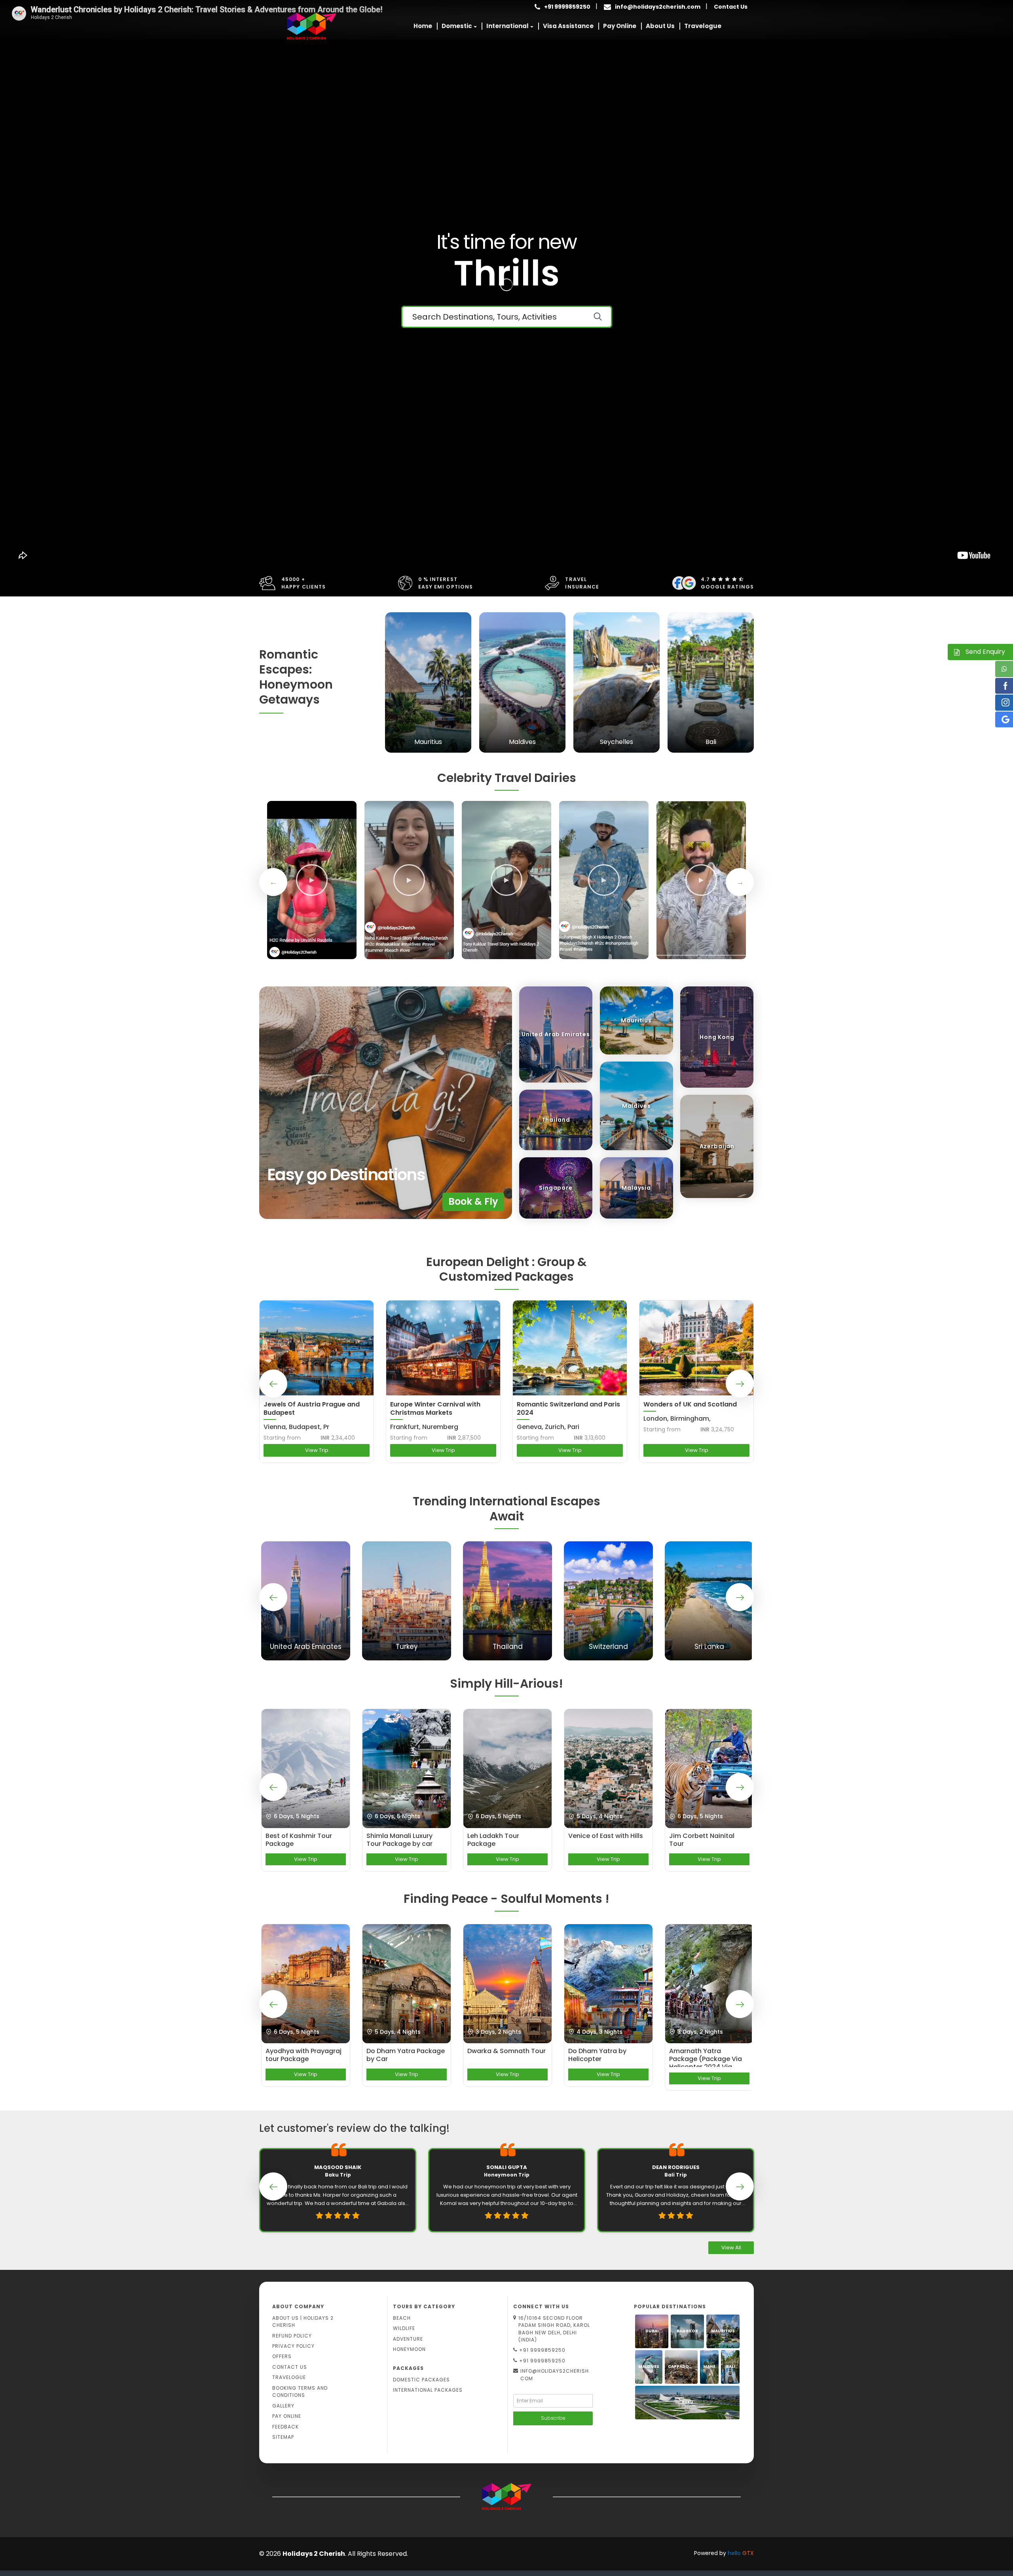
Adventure (408, 2339)
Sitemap (283, 2437)
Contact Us (731, 7)
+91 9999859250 (542, 2350)
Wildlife (404, 2328)
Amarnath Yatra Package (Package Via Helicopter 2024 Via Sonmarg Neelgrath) (706, 2057)
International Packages (428, 2390)
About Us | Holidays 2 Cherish (303, 2321)
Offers (282, 2356)
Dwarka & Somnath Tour (506, 2051)
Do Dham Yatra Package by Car (406, 2055)
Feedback (285, 2427)
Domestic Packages (421, 2380)
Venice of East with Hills (606, 1836)
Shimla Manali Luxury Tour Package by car (399, 1840)
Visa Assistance (568, 26)
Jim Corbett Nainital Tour (702, 1840)
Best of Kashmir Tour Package (299, 1840)
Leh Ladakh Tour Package (493, 1840)
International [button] (507, 26)
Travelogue (703, 26)
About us (660, 26)
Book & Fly (473, 1201)
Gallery (283, 2406)
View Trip (317, 1450)
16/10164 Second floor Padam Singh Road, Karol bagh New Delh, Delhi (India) (554, 2329)
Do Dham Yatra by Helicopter (597, 2055)
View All (731, 2248)
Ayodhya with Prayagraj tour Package (304, 2055)
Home (423, 26)
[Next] (740, 882)
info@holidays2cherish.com (658, 7)
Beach (402, 2318)
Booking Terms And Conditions (300, 2391)
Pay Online (620, 26)
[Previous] (273, 882)
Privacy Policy (293, 2346)
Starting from (282, 1438)
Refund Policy (292, 2336)
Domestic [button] (457, 26)
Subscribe (553, 2418)
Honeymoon (409, 2349)
